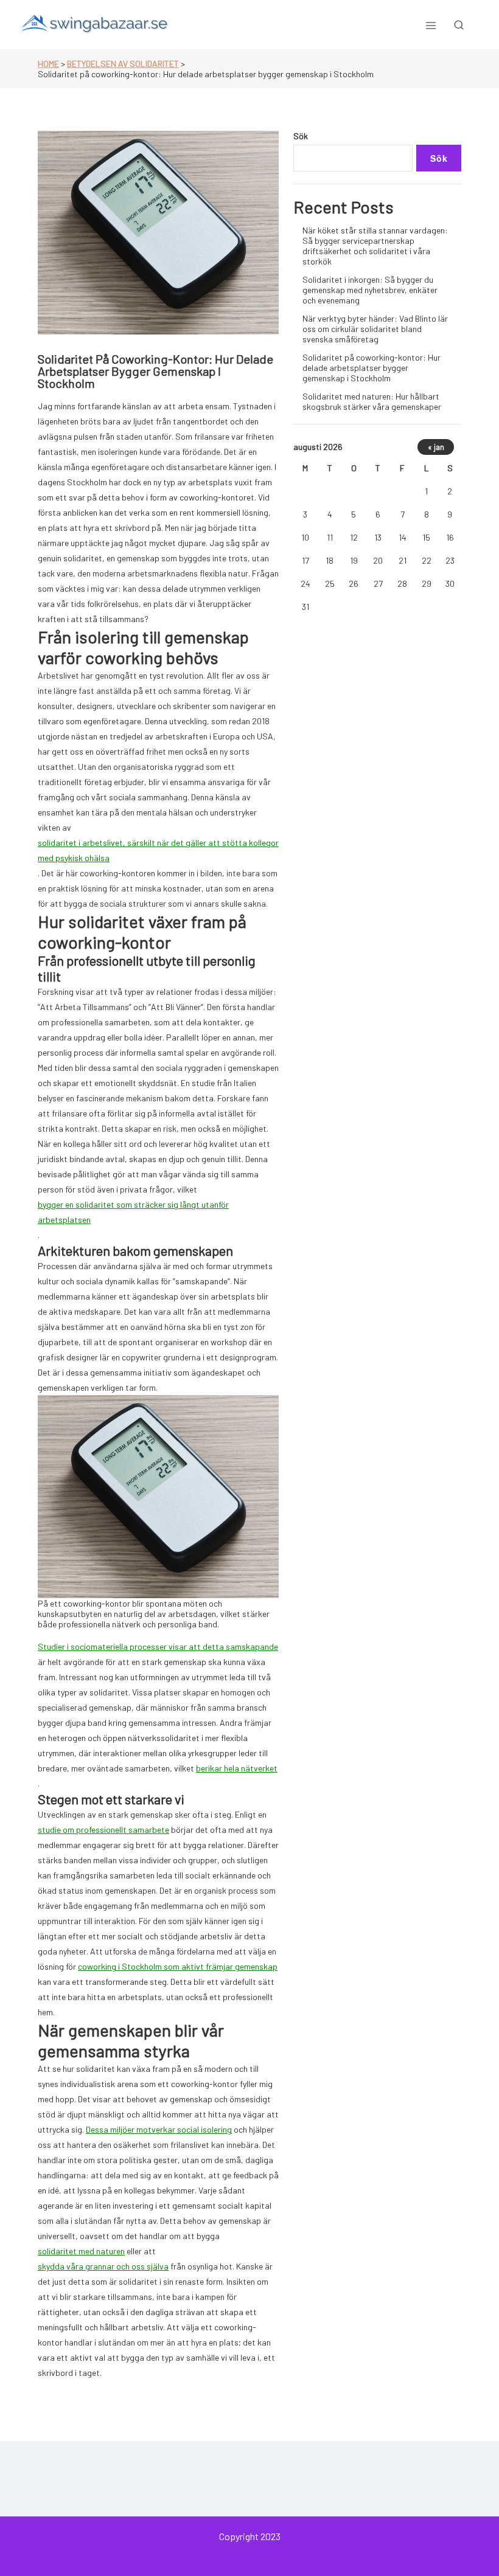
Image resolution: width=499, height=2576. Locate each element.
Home (48, 64)
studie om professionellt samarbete (103, 1830)
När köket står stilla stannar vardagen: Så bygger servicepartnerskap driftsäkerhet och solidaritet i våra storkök (375, 246)
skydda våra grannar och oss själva (103, 2266)
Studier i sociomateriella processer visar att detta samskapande (158, 1646)
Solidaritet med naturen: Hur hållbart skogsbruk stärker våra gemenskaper (372, 401)
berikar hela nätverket (237, 1768)
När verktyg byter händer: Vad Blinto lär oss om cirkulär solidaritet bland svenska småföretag (375, 329)
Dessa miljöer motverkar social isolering (159, 2129)
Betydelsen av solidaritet (123, 64)
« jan (436, 447)
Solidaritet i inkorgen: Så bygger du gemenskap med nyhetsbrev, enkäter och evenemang (370, 290)
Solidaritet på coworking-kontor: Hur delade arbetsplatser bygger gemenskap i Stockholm (372, 368)
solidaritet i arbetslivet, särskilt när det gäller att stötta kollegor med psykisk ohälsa (158, 850)
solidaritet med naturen (81, 2251)
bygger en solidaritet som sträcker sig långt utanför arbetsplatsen (133, 1212)
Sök (301, 136)
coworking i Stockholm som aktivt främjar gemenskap (178, 1966)
